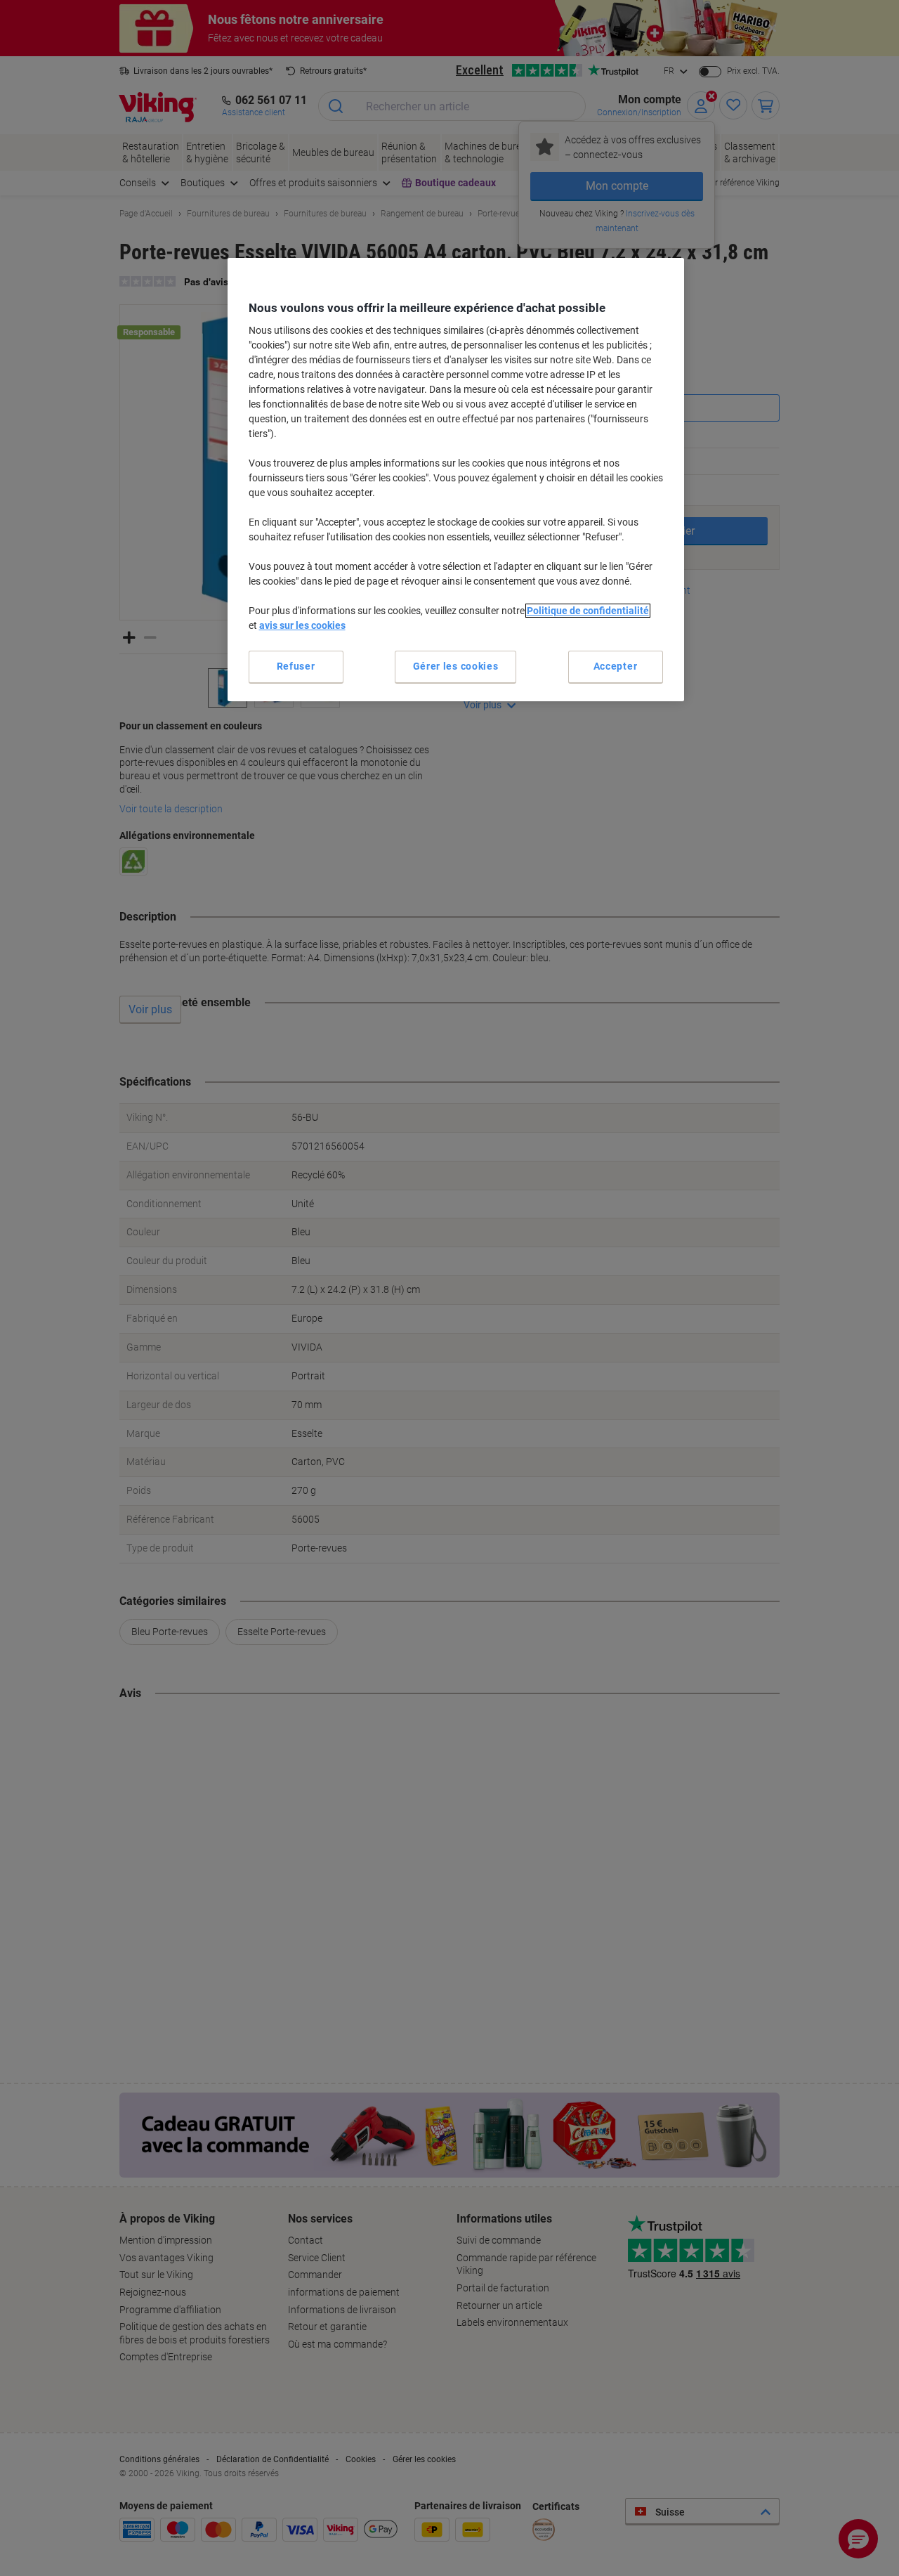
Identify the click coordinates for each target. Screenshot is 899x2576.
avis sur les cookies (302, 625)
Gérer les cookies (456, 666)
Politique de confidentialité (588, 611)
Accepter (616, 666)
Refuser (296, 666)
